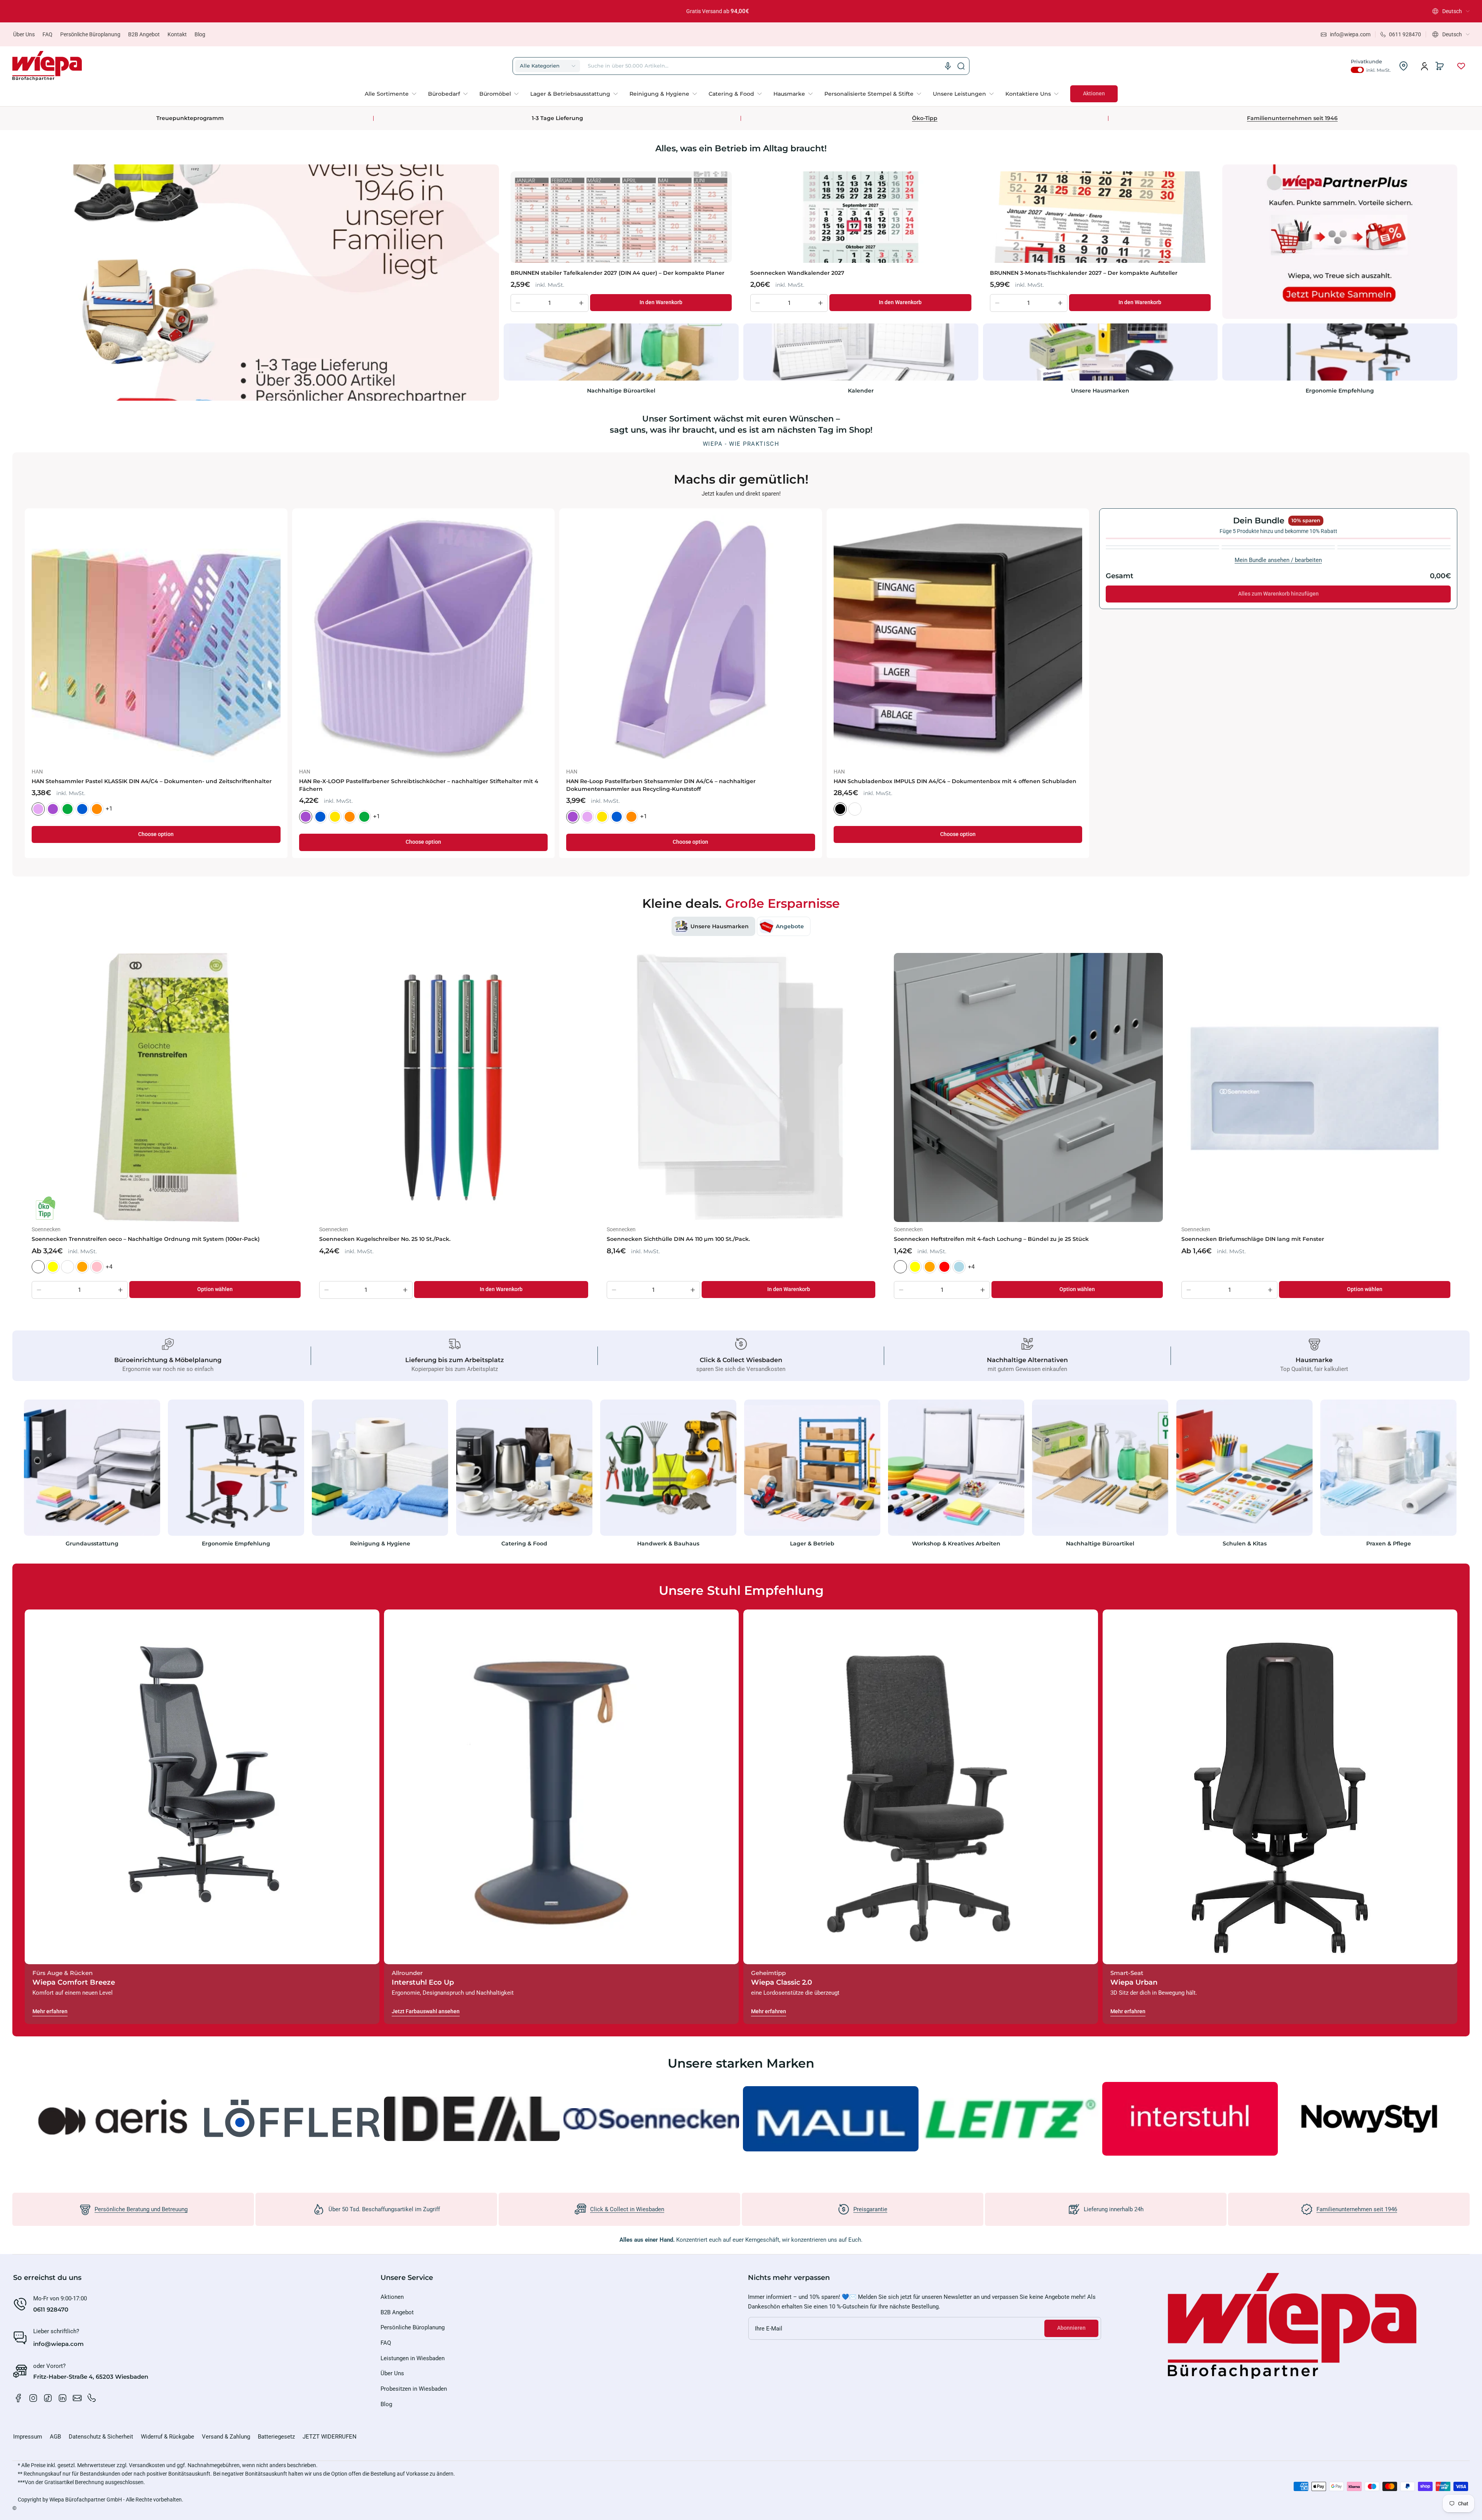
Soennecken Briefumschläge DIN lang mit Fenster (1253, 1239)
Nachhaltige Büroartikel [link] (621, 391)
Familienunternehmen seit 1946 (1292, 118)
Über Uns (24, 34)
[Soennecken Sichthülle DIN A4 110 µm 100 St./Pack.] (741, 1087)
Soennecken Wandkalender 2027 (797, 273)
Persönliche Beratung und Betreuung (141, 2209)
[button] (1451, 11)
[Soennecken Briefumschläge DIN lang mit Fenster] (1316, 1087)
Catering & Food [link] (524, 1543)
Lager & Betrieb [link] (812, 1543)
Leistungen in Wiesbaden (413, 2358)
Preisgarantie (870, 2209)
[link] (393, 94)
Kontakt (177, 34)
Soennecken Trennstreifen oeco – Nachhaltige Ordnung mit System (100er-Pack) (146, 1239)
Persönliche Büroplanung (90, 34)
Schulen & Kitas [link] (1244, 1543)
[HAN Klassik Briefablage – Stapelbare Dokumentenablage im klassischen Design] (424, 640)
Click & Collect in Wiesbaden (627, 2209)
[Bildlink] (92, 1475)
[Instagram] (33, 2398)
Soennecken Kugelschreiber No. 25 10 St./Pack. (385, 1239)
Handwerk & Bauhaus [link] (668, 1543)
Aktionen (392, 2297)
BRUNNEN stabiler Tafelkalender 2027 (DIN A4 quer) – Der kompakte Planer (617, 273)
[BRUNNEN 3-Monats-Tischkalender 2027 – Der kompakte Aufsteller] (1101, 217)
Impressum (28, 2437)
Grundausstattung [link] (92, 1543)
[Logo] (47, 66)
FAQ (47, 34)
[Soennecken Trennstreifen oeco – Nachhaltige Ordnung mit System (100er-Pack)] (166, 1087)
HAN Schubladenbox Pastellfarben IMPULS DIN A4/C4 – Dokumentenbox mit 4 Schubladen (945, 785)
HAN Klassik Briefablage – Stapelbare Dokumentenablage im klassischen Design (414, 781)
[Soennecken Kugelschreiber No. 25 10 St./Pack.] (454, 1087)
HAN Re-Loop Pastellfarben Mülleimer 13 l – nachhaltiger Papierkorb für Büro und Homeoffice (681, 785)
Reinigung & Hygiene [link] (380, 1543)
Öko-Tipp (925, 118)
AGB (55, 2437)
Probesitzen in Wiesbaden (414, 2389)
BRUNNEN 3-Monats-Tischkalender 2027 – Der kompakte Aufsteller (1084, 273)
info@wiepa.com (58, 2344)
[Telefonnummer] (92, 2398)
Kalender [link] (861, 391)
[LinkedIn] (63, 2398)
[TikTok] (48, 2398)
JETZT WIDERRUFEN (330, 2437)
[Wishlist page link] (1461, 66)
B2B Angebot (144, 34)
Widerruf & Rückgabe (167, 2437)
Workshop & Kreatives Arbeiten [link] (956, 1543)
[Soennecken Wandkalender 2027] (861, 217)
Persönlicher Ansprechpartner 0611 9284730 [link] (718, 11)
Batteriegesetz (276, 2437)
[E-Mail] (77, 2398)
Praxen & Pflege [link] (1388, 1543)
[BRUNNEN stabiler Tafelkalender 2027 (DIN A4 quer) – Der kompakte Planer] (621, 217)
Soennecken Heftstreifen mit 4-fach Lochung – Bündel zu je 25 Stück (991, 1239)
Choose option (156, 842)
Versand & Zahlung (226, 2437)
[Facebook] (19, 2398)
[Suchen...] (961, 66)
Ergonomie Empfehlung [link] (1340, 391)
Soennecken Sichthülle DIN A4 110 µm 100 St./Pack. (678, 1239)
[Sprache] (948, 66)
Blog (200, 34)
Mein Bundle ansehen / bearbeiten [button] (1278, 560)
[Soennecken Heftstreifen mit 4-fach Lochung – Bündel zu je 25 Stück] (1028, 1087)
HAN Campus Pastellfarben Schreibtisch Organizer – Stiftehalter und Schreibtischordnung (129, 785)
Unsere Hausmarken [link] (1100, 391)
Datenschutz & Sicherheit (101, 2437)
